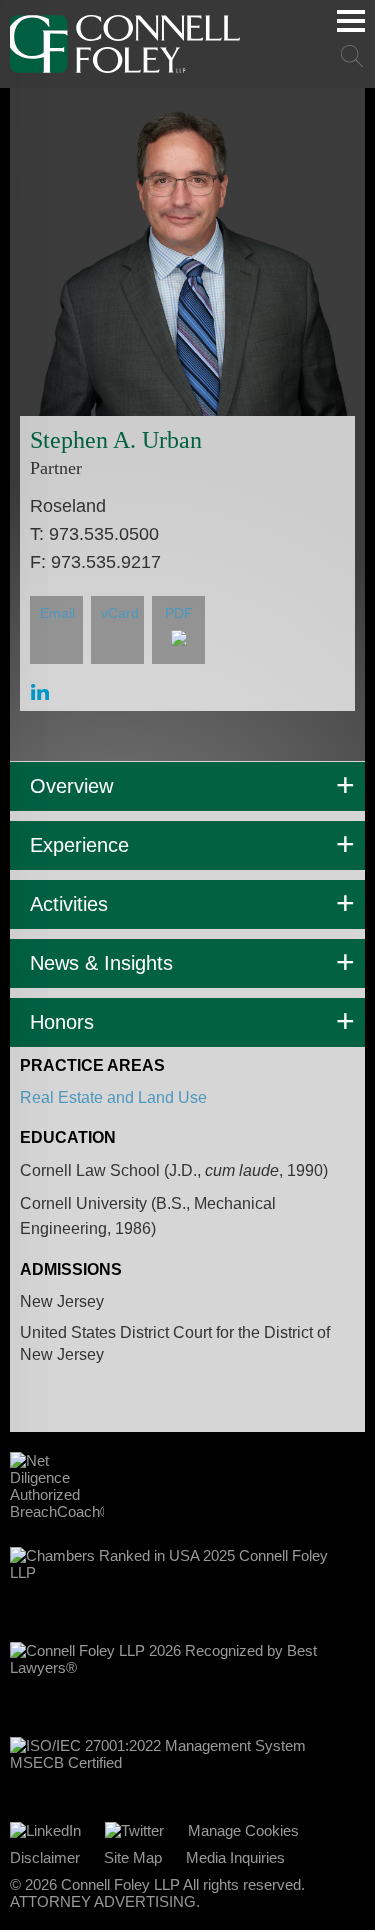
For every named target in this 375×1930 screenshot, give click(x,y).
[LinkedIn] (45, 1830)
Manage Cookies (243, 1830)
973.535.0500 (104, 534)
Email (57, 613)
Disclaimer (45, 1857)
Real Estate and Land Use (113, 1097)
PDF (179, 613)
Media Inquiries (235, 1857)
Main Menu (351, 21)
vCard (120, 613)
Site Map (133, 1857)
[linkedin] (40, 692)
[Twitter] (134, 1830)
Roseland (68, 506)
